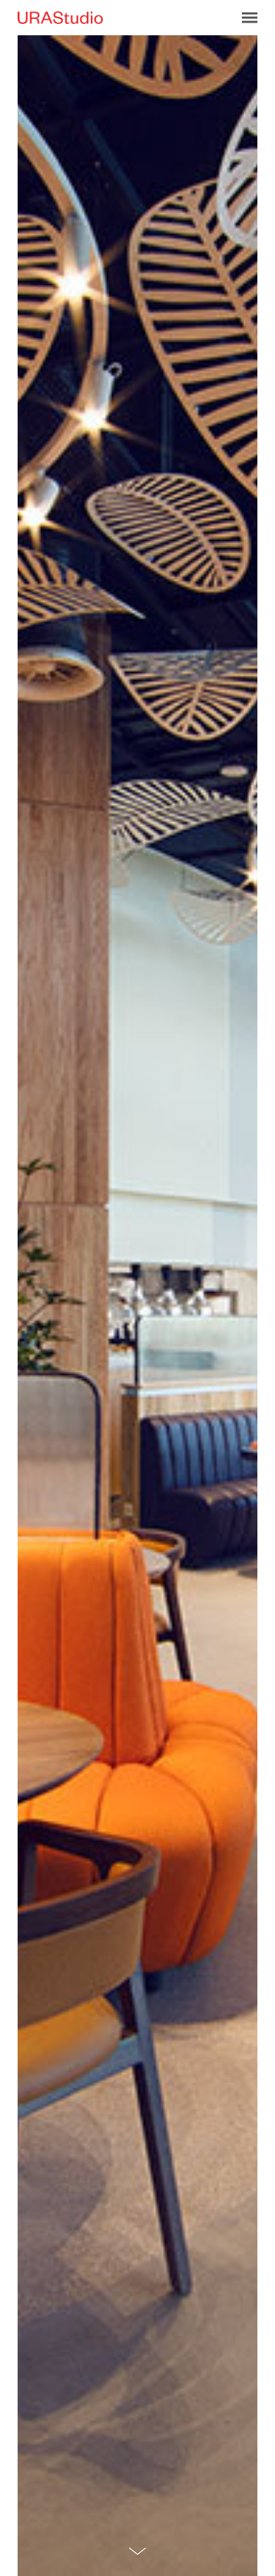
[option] (137, 1306)
